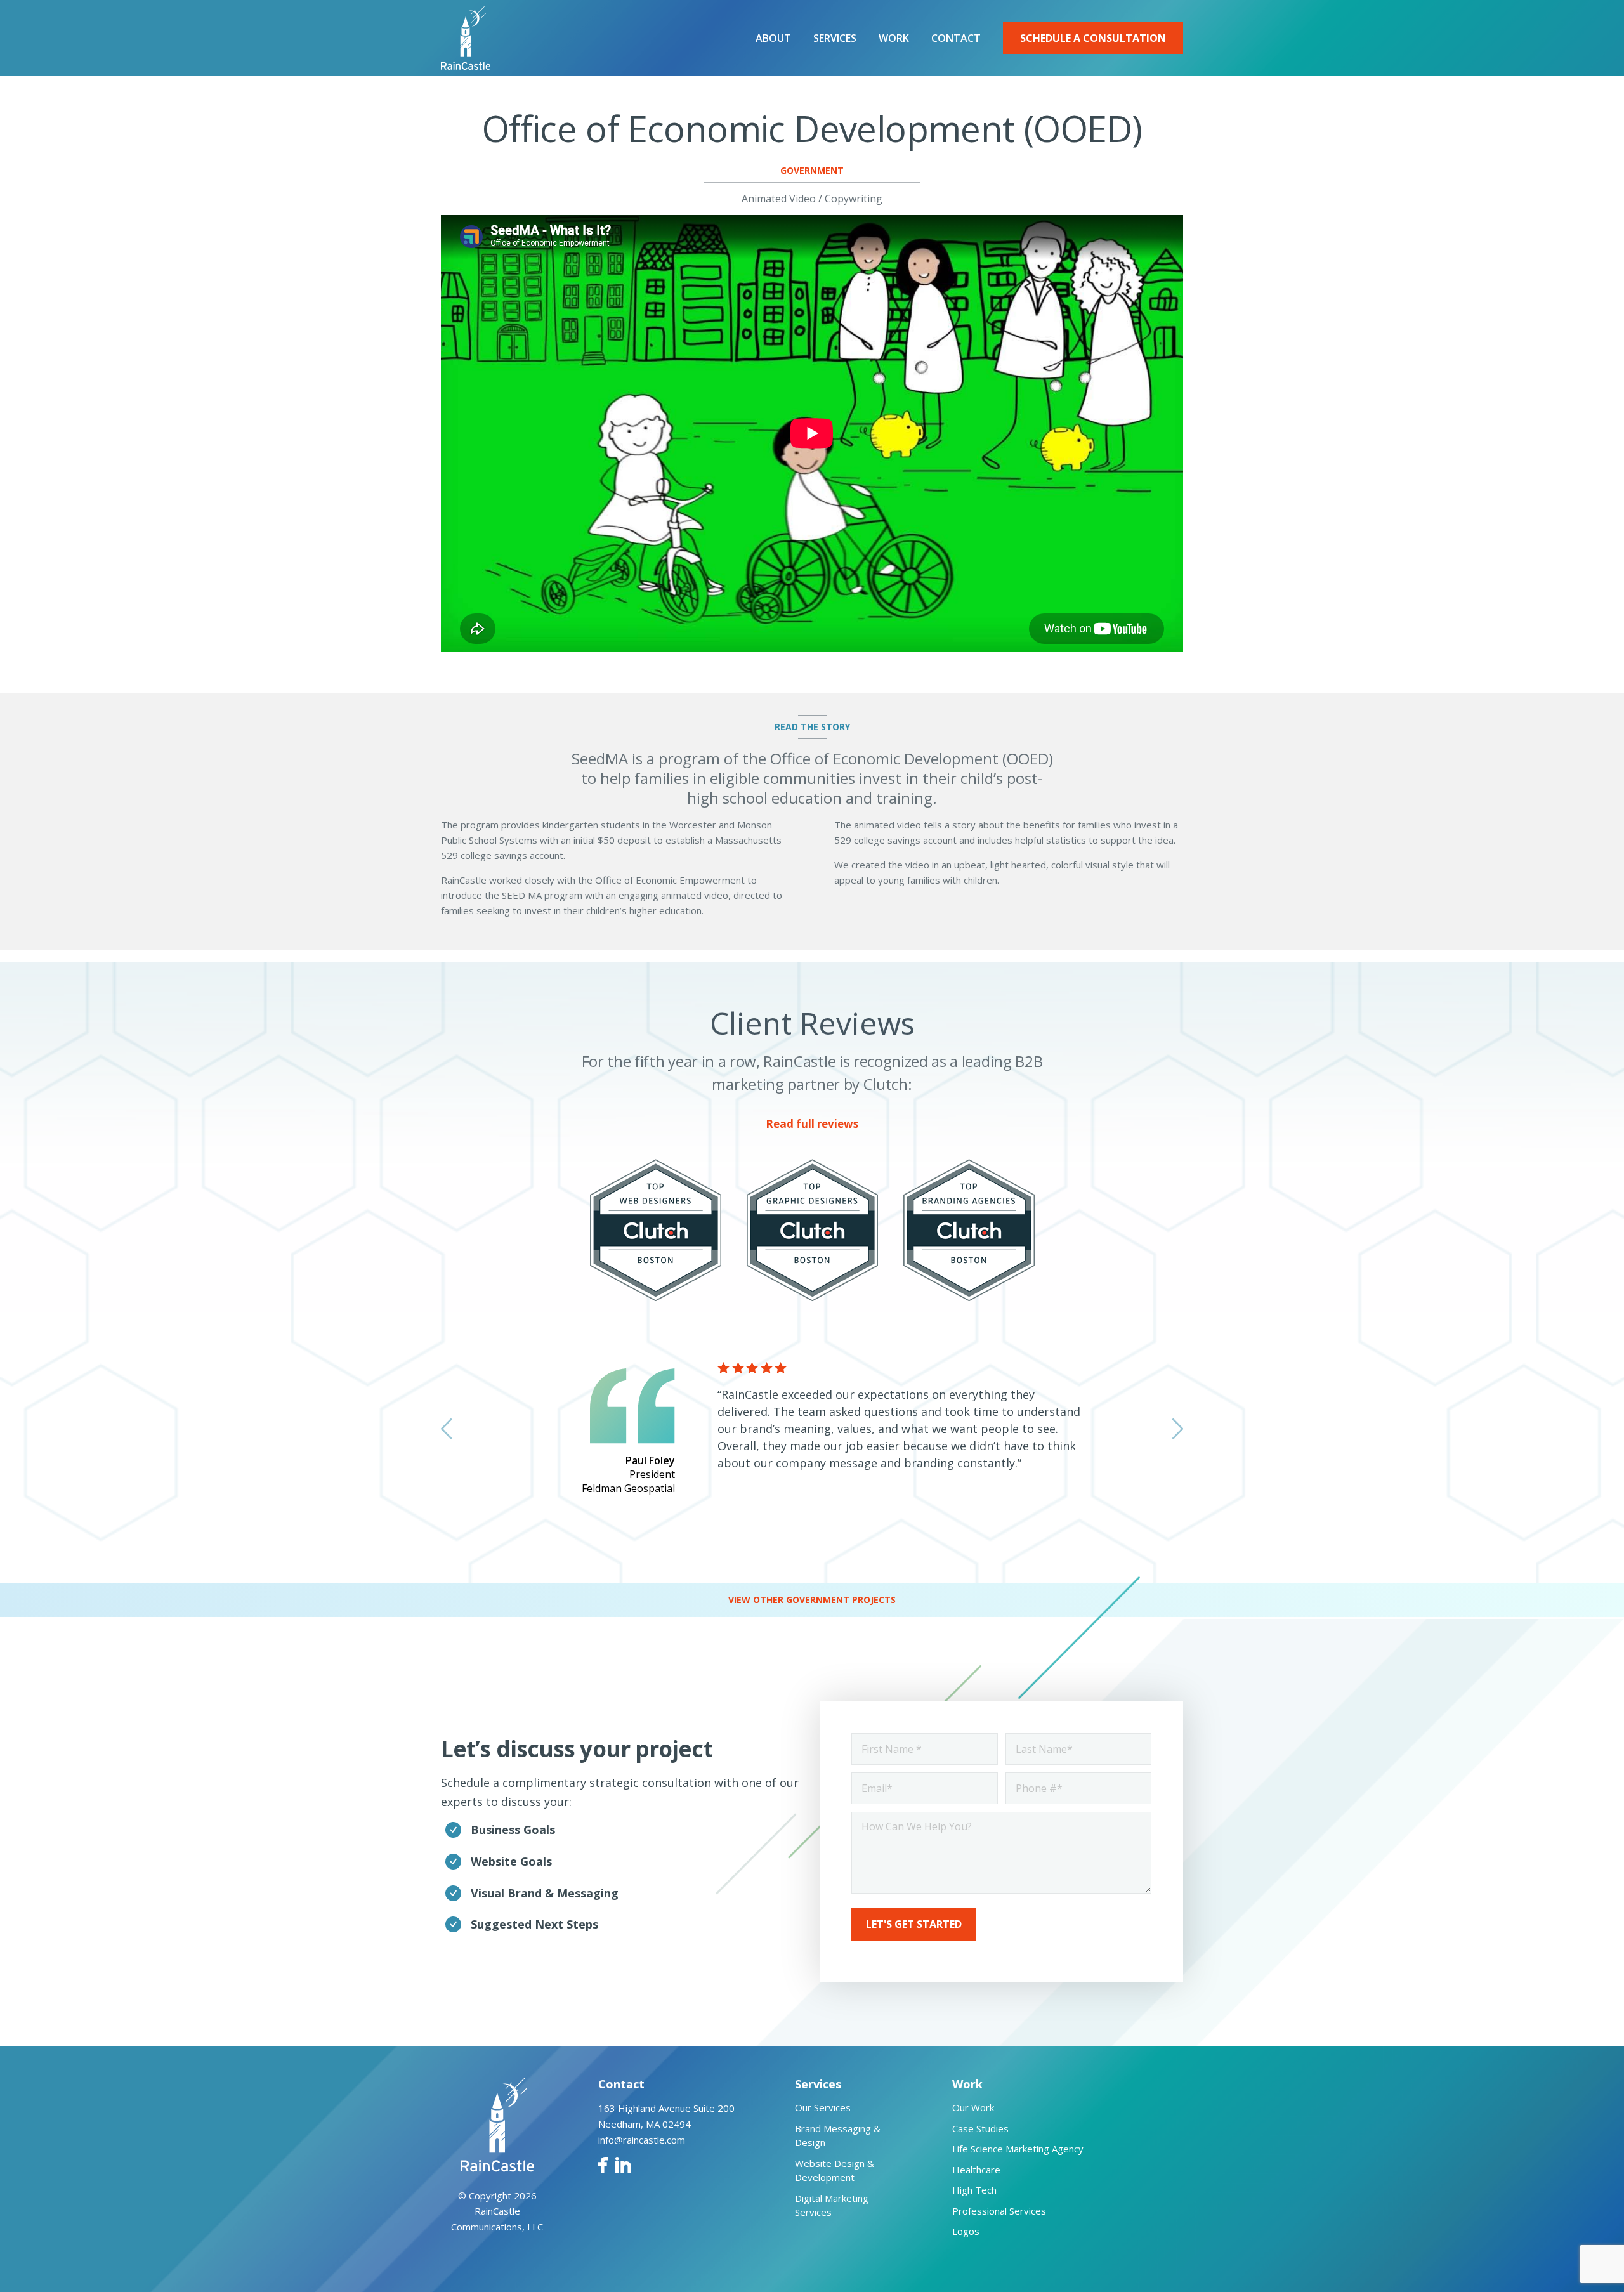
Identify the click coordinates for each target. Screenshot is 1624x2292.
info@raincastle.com (642, 2140)
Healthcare (976, 2170)
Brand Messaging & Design (838, 2136)
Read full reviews (812, 1124)
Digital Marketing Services (832, 2205)
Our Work (973, 2107)
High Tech (974, 2190)
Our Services (823, 2107)
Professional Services (999, 2211)
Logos (966, 2231)
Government (812, 170)
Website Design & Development (835, 2171)
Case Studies (980, 2128)
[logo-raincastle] (466, 38)
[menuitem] (773, 38)
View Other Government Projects (812, 1600)
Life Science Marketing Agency (1018, 2149)
